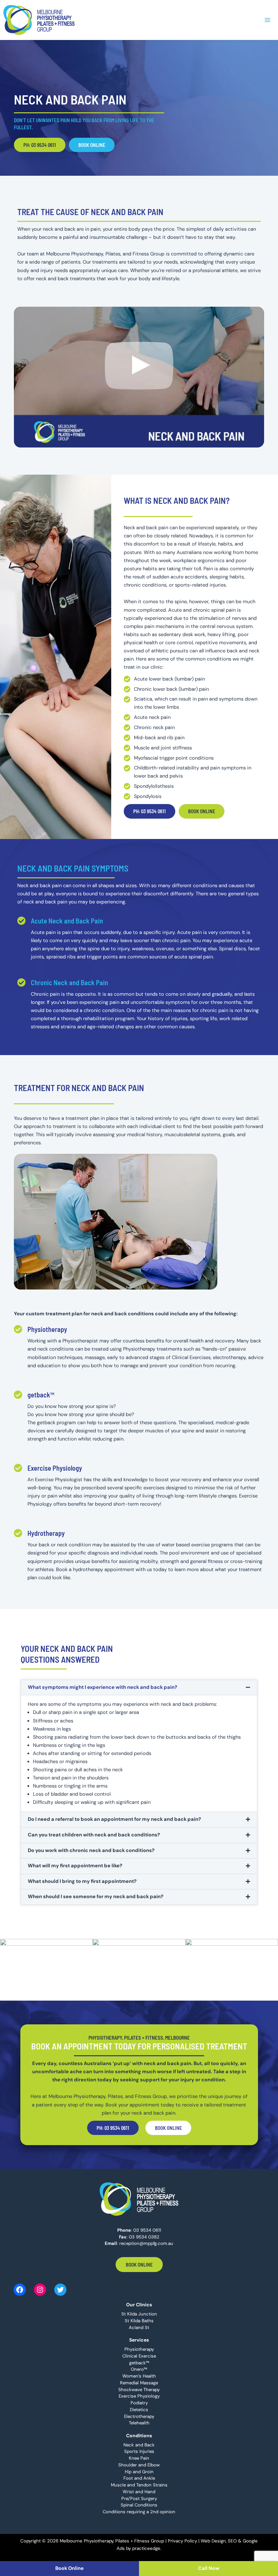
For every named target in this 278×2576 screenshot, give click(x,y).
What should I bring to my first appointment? (82, 1881)
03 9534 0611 (147, 2230)
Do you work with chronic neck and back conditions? (91, 1850)
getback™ (41, 1395)
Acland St (139, 2327)
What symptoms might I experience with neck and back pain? (103, 1687)
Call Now (209, 2568)
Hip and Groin (139, 2472)
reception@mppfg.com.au (146, 2243)
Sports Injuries (139, 2451)
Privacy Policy (182, 2541)
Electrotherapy (139, 2416)
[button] (139, 1688)
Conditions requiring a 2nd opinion (139, 2512)
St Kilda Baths (139, 2321)
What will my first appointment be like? (75, 1866)
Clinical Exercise (139, 2356)
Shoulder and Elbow (139, 2465)
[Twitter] (60, 2290)
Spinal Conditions (139, 2505)
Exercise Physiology (55, 1468)
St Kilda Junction (139, 2314)
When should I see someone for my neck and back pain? (96, 1897)
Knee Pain (139, 2458)
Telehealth (139, 2423)
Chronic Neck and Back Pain (69, 982)
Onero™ (139, 2369)
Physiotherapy (47, 1329)
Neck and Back (139, 2445)
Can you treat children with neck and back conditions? (94, 1835)
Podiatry (139, 2403)
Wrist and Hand (139, 2492)
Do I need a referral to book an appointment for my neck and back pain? (114, 1819)
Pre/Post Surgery (139, 2498)
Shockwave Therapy (139, 2390)
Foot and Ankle (139, 2478)
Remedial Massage (139, 2383)
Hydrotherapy (46, 1533)
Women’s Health (139, 2376)
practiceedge (146, 2548)
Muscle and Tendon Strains (139, 2485)
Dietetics (139, 2410)
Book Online (139, 2265)
